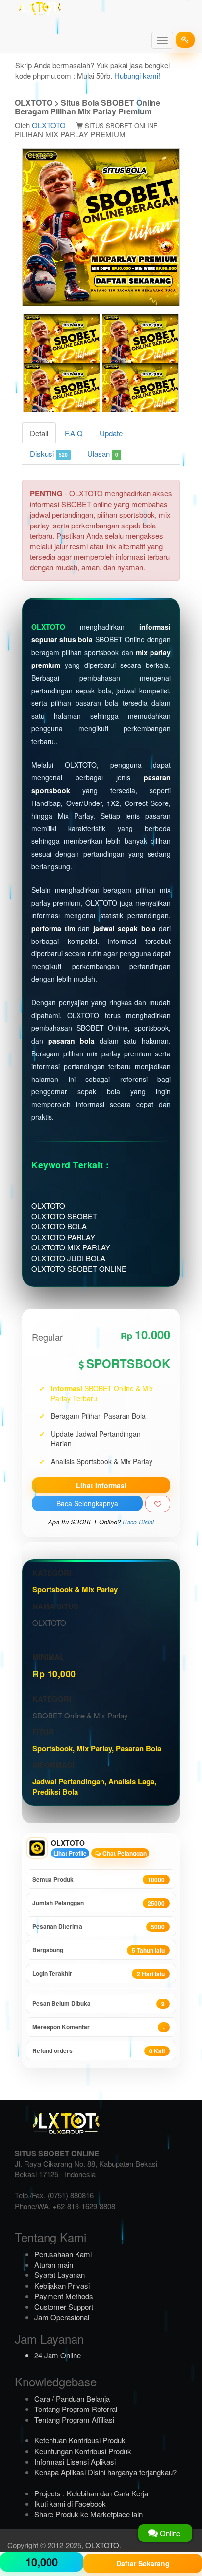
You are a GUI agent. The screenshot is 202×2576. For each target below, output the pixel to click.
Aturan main (54, 2264)
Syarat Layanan (60, 2275)
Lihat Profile (70, 1853)
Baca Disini (138, 1522)
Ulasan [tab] (102, 454)
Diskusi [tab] (49, 454)
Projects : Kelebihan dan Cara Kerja (91, 2493)
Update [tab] (111, 433)
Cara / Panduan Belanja (72, 2398)
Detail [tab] (39, 433)
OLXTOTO (49, 125)
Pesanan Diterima (99, 1926)
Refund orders (99, 2051)
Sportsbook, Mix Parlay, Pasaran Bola (97, 1748)
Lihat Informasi (101, 1485)
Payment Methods (64, 2296)
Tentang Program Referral (76, 2409)
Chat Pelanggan (124, 1853)
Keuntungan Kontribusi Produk (83, 2451)
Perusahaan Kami (63, 2254)
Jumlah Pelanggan (99, 1903)
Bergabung (99, 1950)
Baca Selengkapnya (87, 1503)
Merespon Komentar (99, 2027)
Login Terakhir (99, 1974)
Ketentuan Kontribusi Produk (80, 2440)
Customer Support (64, 2307)
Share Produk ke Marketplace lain (88, 2514)
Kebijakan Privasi (62, 2285)
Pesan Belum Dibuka (99, 2004)
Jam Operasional (62, 2317)
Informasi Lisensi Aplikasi (75, 2461)
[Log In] (185, 40)
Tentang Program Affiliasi (74, 2420)
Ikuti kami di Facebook (70, 2504)
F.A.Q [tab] (74, 433)
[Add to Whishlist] (158, 1504)
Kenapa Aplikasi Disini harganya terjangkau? (105, 2472)
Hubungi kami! (137, 75)
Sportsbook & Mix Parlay (75, 1589)
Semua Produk (99, 1879)
